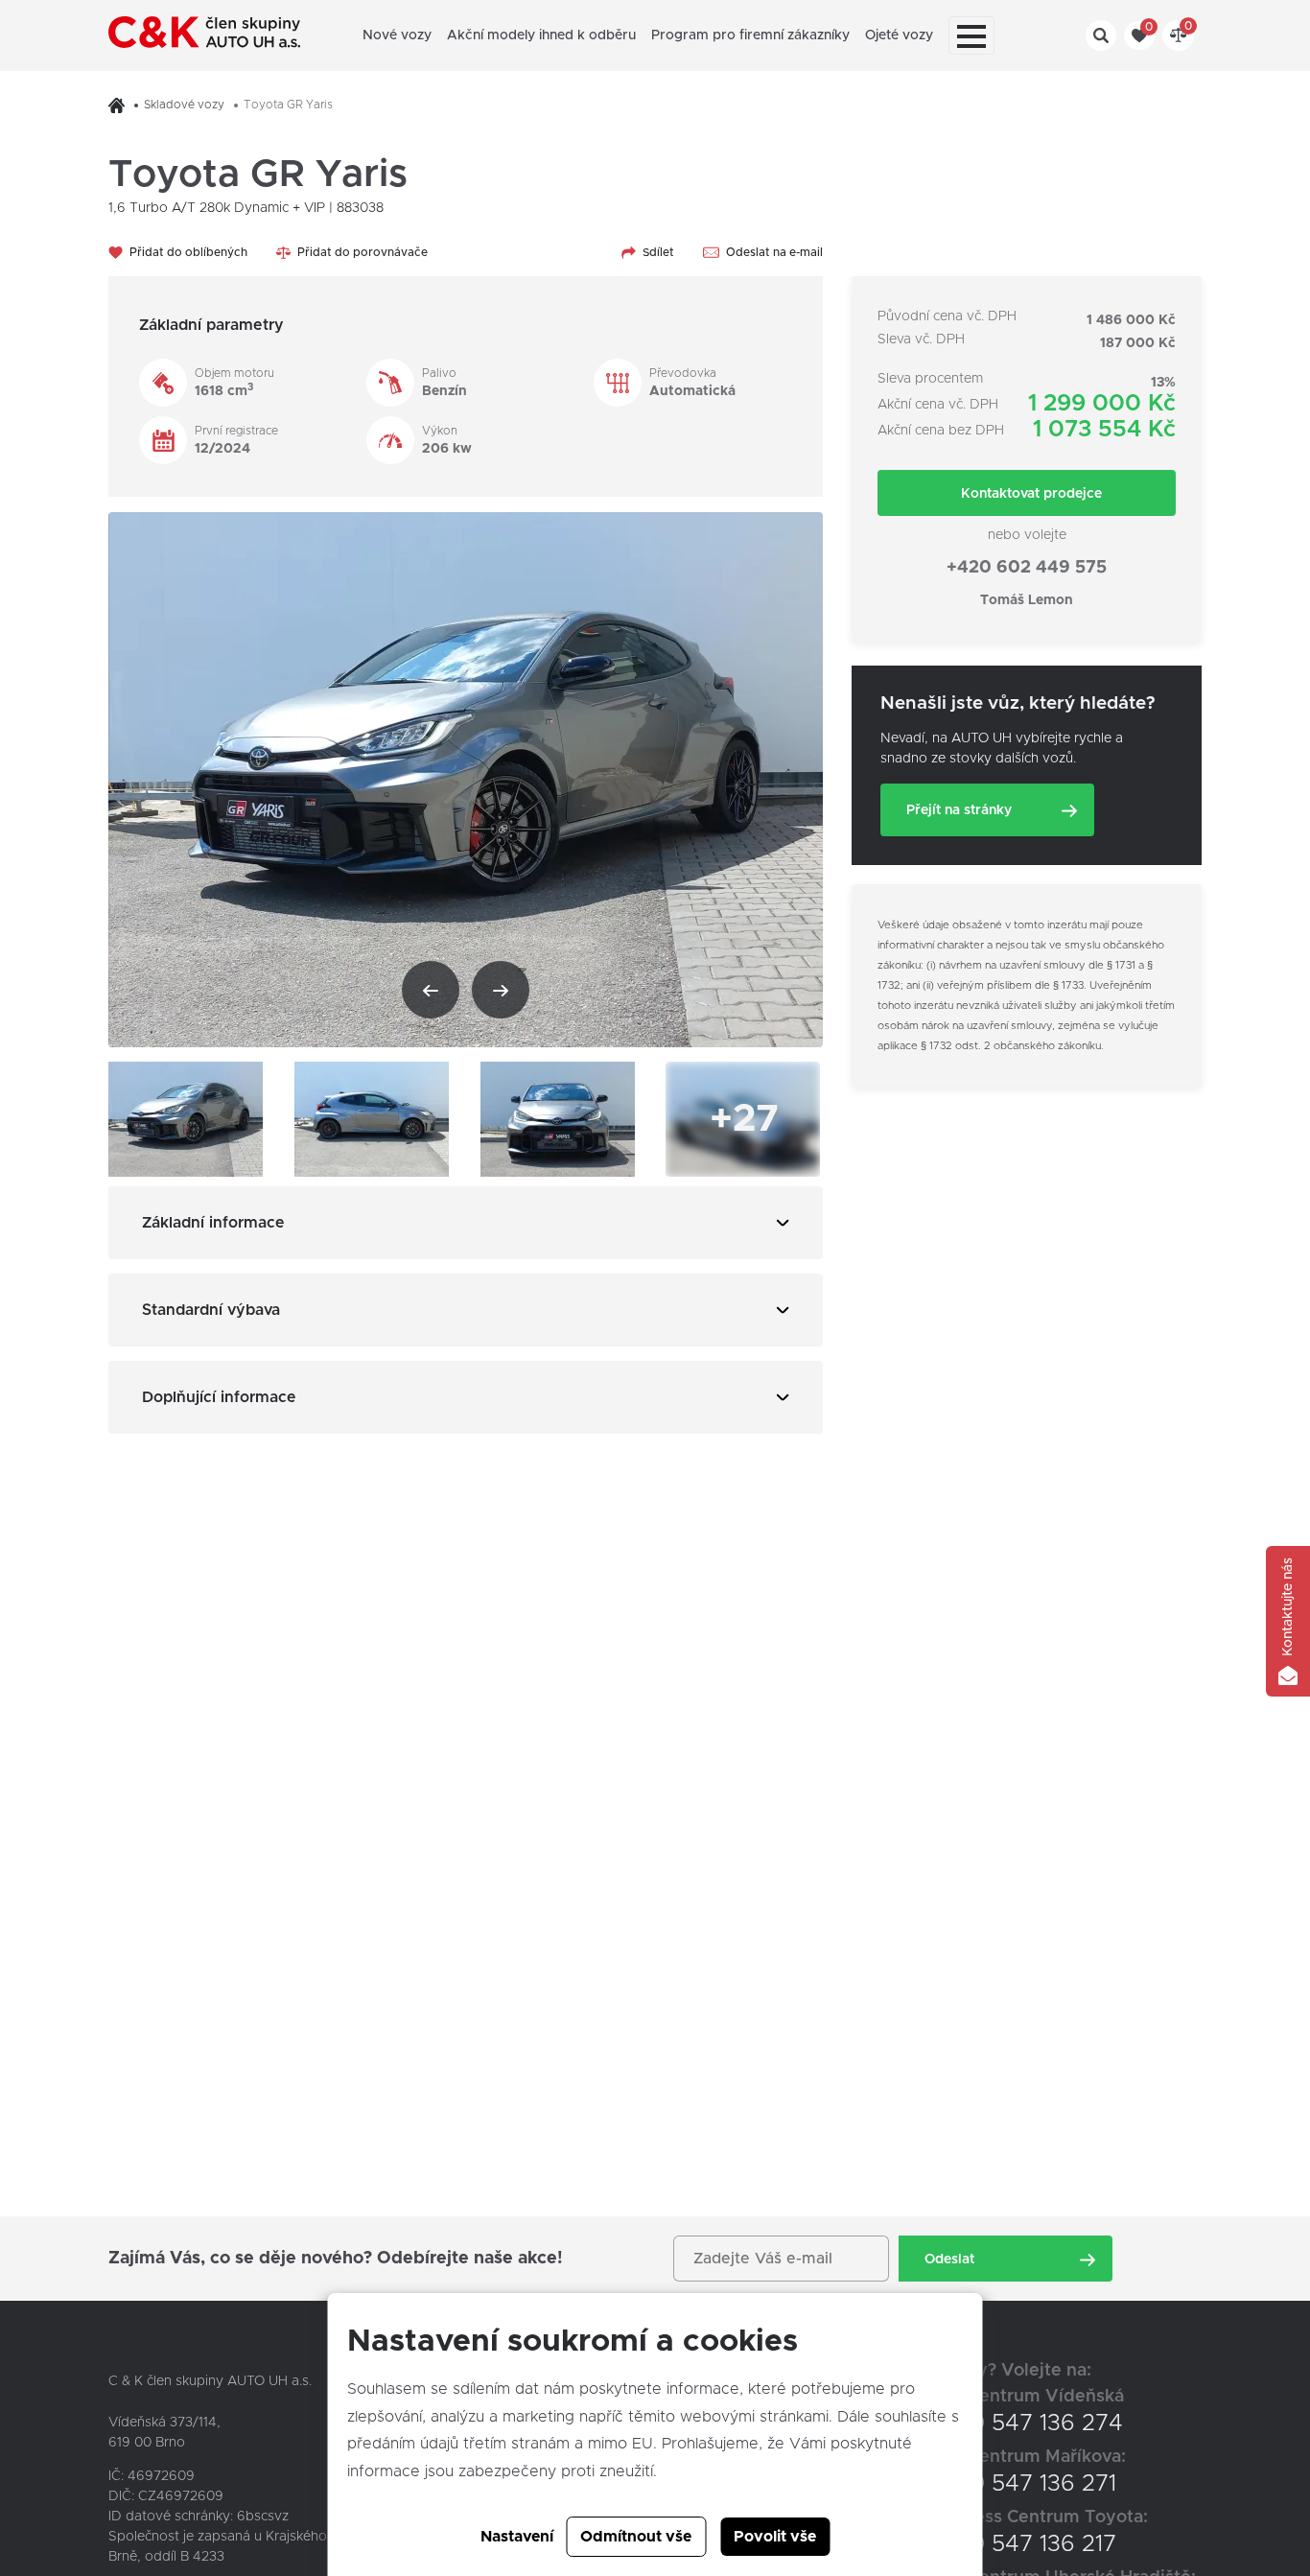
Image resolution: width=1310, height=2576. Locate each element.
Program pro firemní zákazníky (750, 35)
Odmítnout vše (636, 2537)
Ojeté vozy (899, 35)
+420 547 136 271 (1022, 2484)
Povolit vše (775, 2537)
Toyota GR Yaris (288, 105)
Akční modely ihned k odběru (541, 35)
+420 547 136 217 (1022, 2544)
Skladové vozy (184, 105)
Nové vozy (397, 35)
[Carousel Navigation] (466, 990)
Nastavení (517, 2537)
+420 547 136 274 (1026, 2424)
